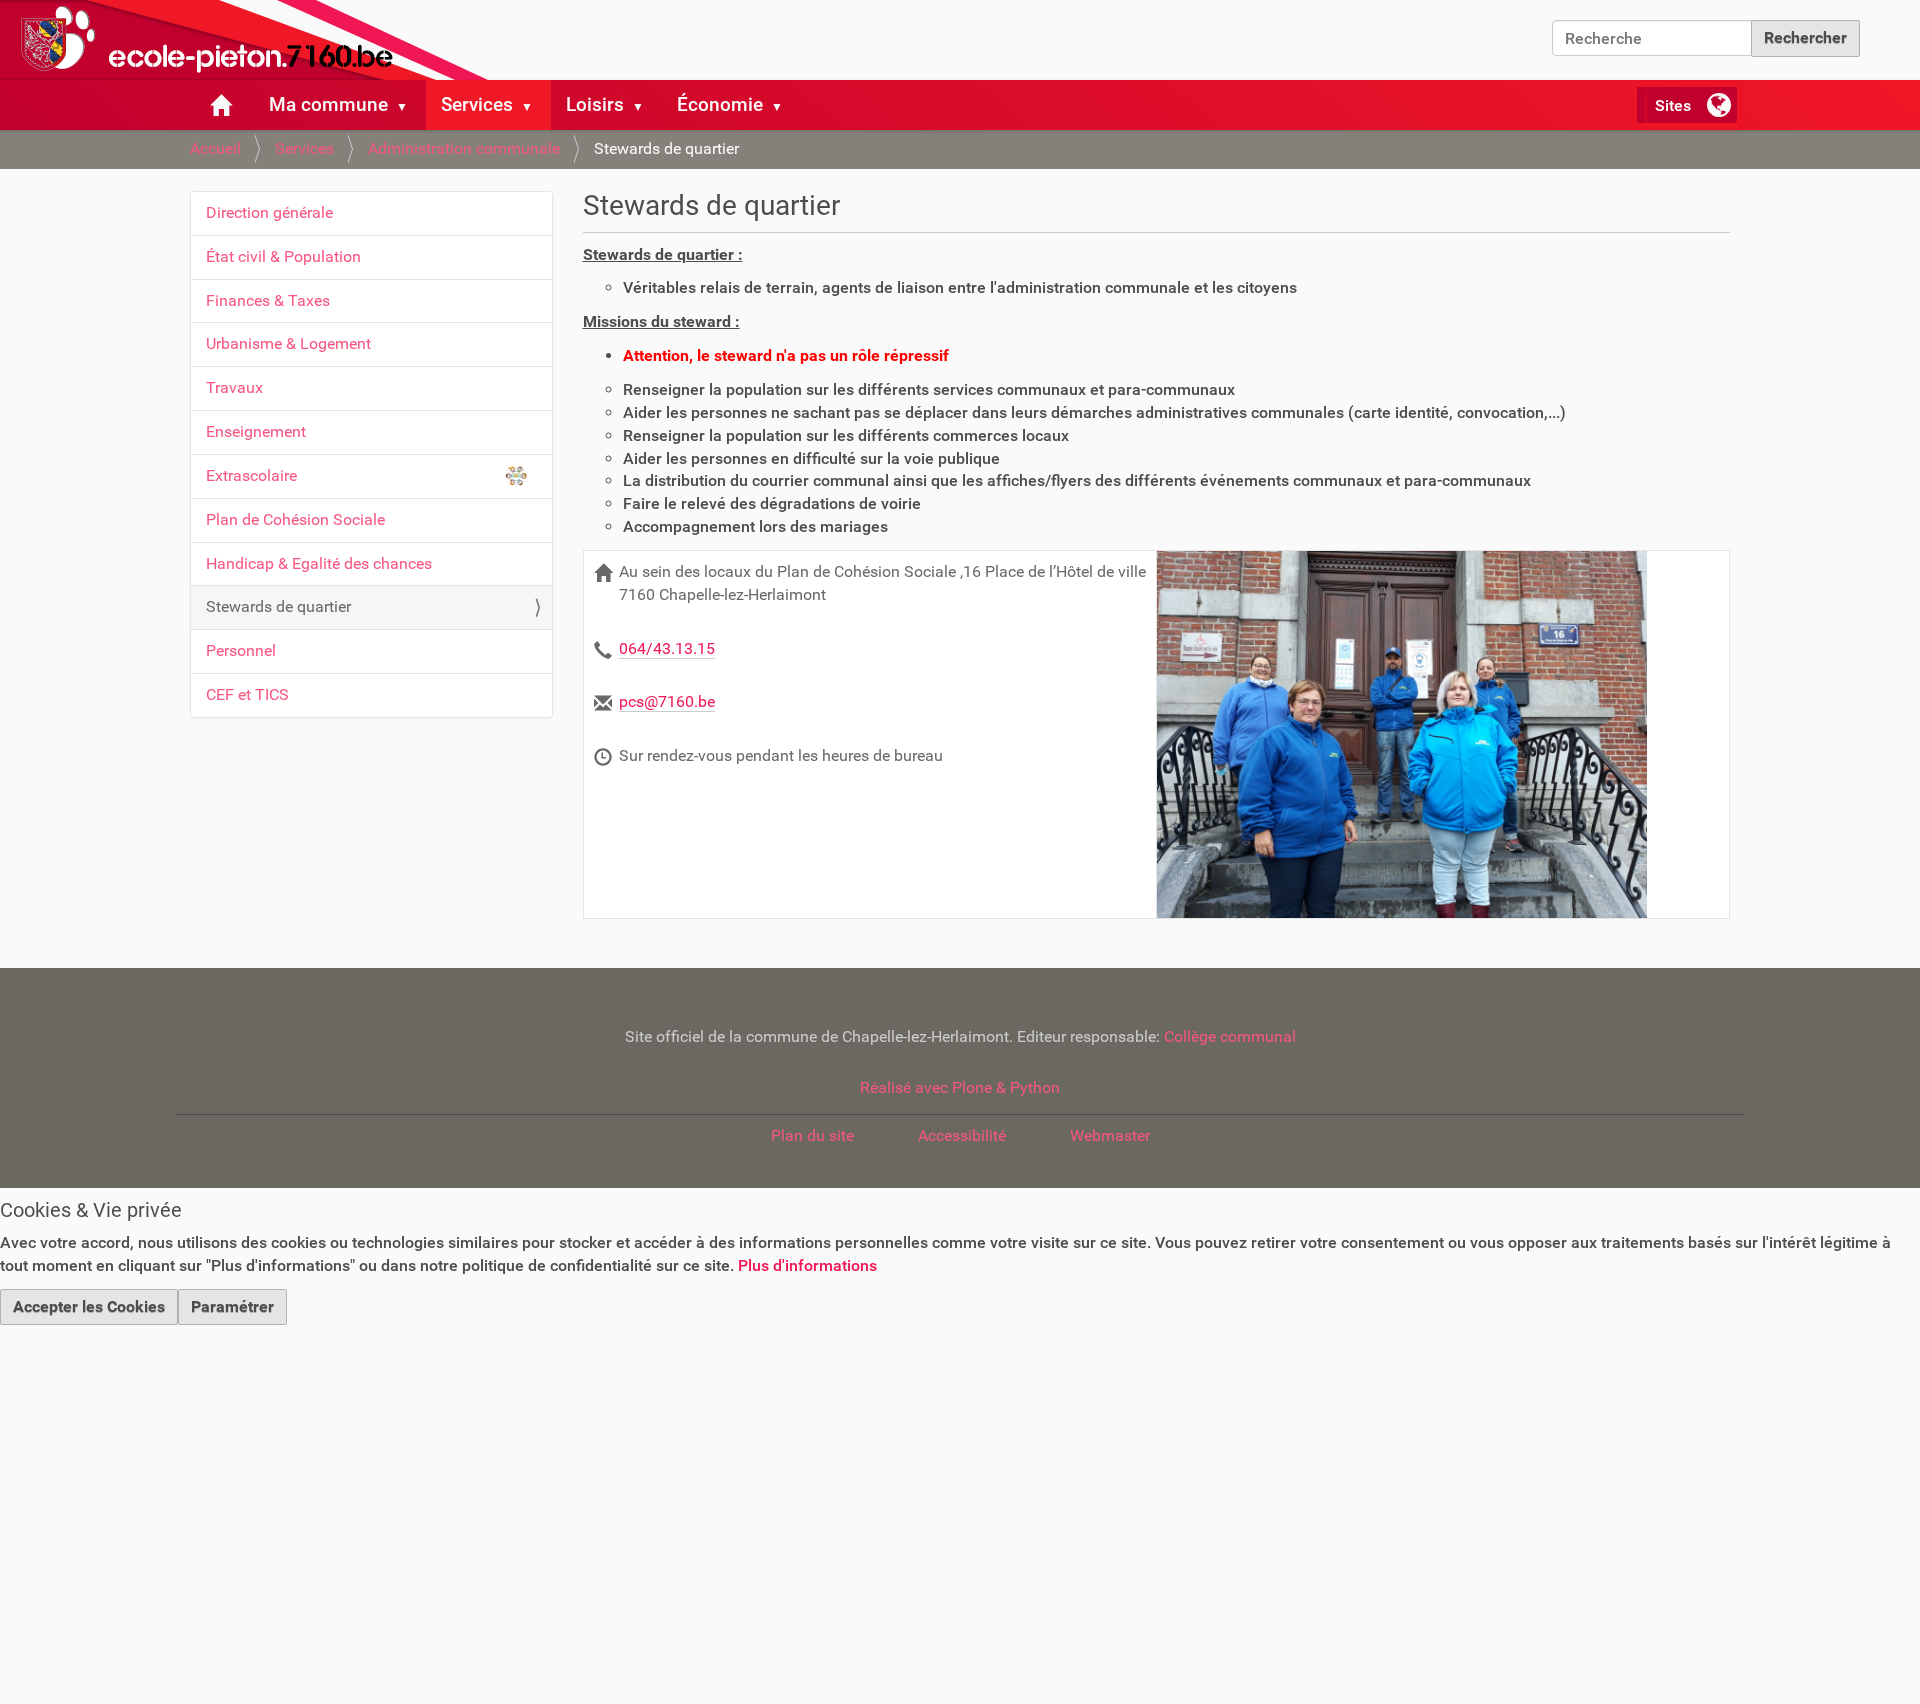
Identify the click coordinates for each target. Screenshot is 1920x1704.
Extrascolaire (251, 475)
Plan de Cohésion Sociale (295, 519)
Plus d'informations (807, 1265)
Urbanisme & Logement (288, 343)
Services (477, 104)
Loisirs (595, 104)
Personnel (241, 650)
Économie (720, 104)
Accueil (215, 148)
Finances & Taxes (268, 300)
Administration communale (464, 148)
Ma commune (328, 104)
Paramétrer (232, 1306)
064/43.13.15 (667, 648)
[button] (410, 105)
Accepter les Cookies (89, 1306)
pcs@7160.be (667, 701)
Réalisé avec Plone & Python (960, 1087)
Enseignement (256, 431)
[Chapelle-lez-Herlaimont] (250, 40)
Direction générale (269, 212)
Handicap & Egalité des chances (319, 563)
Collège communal (1230, 1036)
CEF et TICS (247, 694)
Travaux (234, 387)
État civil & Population (283, 256)
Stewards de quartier (278, 606)
